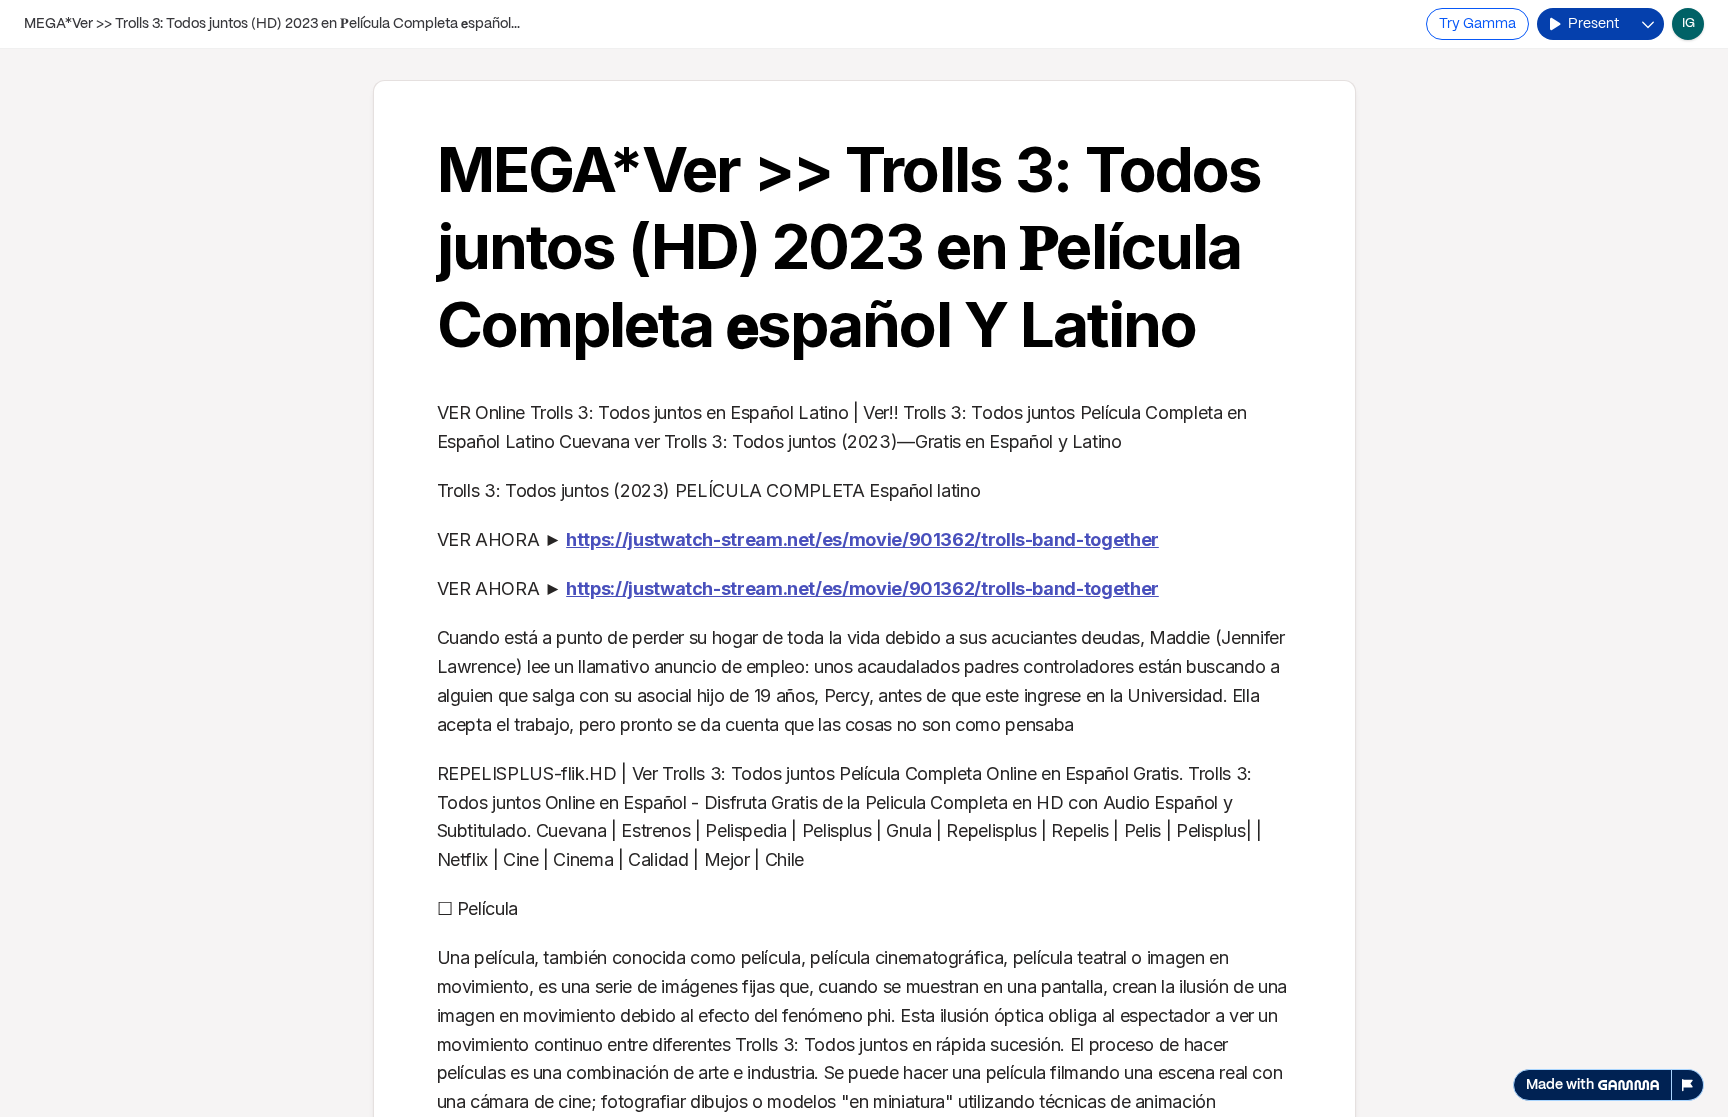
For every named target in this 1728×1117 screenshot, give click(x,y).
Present (1593, 24)
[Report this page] (1688, 1085)
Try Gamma (1477, 24)
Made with (1560, 1085)
